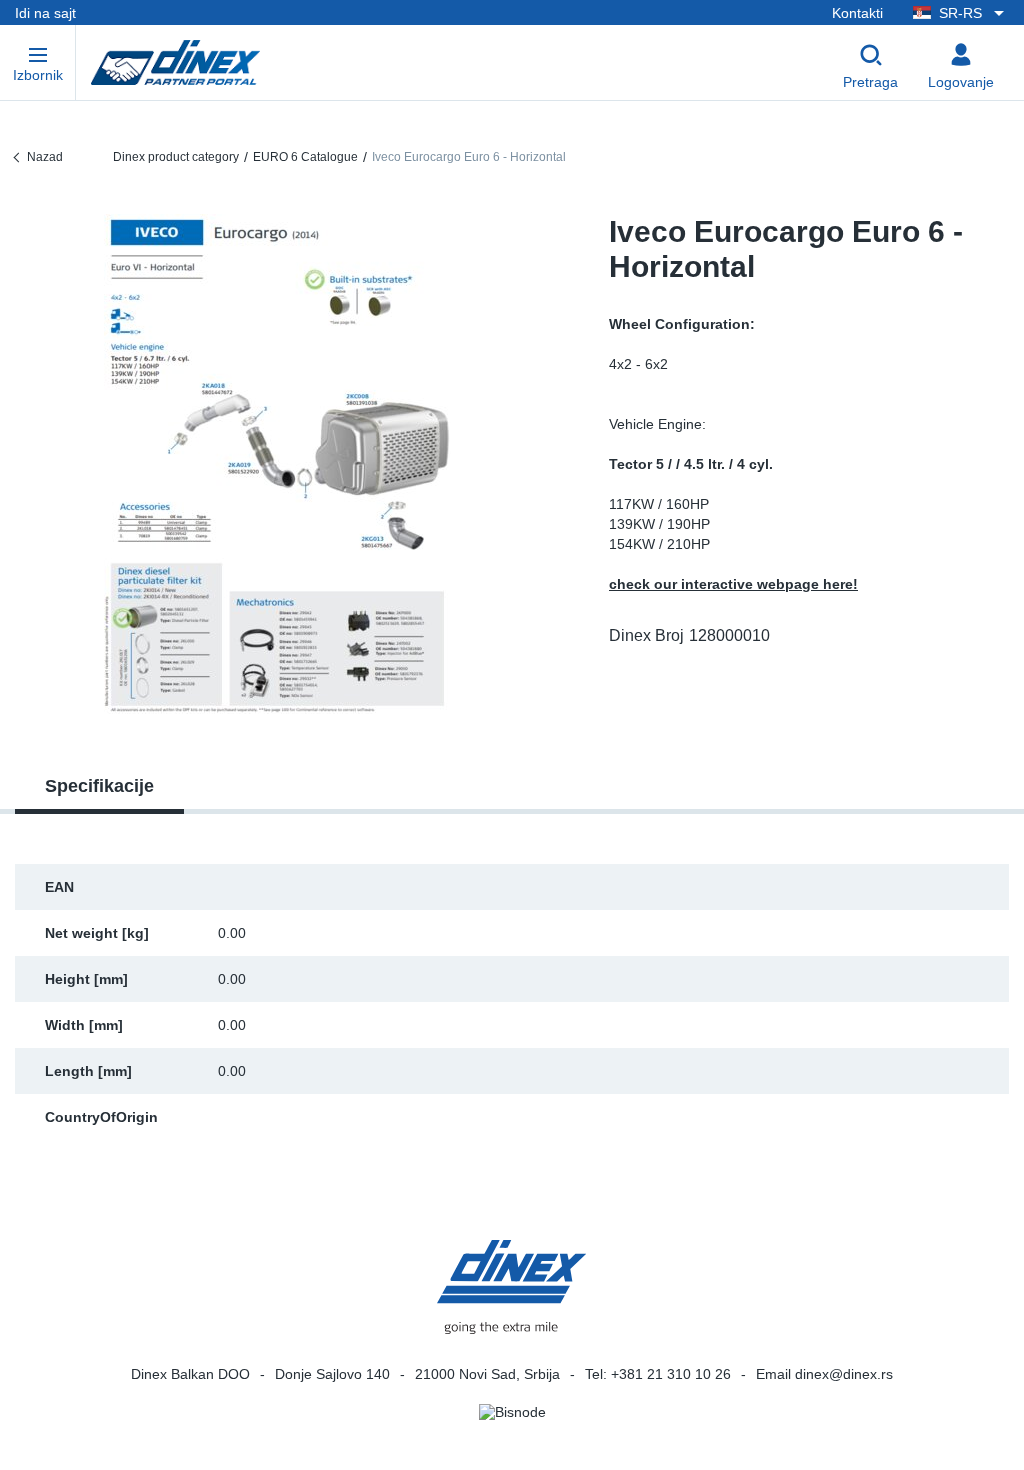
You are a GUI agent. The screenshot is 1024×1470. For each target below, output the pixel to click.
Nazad (45, 157)
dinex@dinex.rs (844, 1374)
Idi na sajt (45, 13)
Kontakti (857, 13)
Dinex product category (176, 157)
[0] (277, 464)
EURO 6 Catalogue (305, 157)
